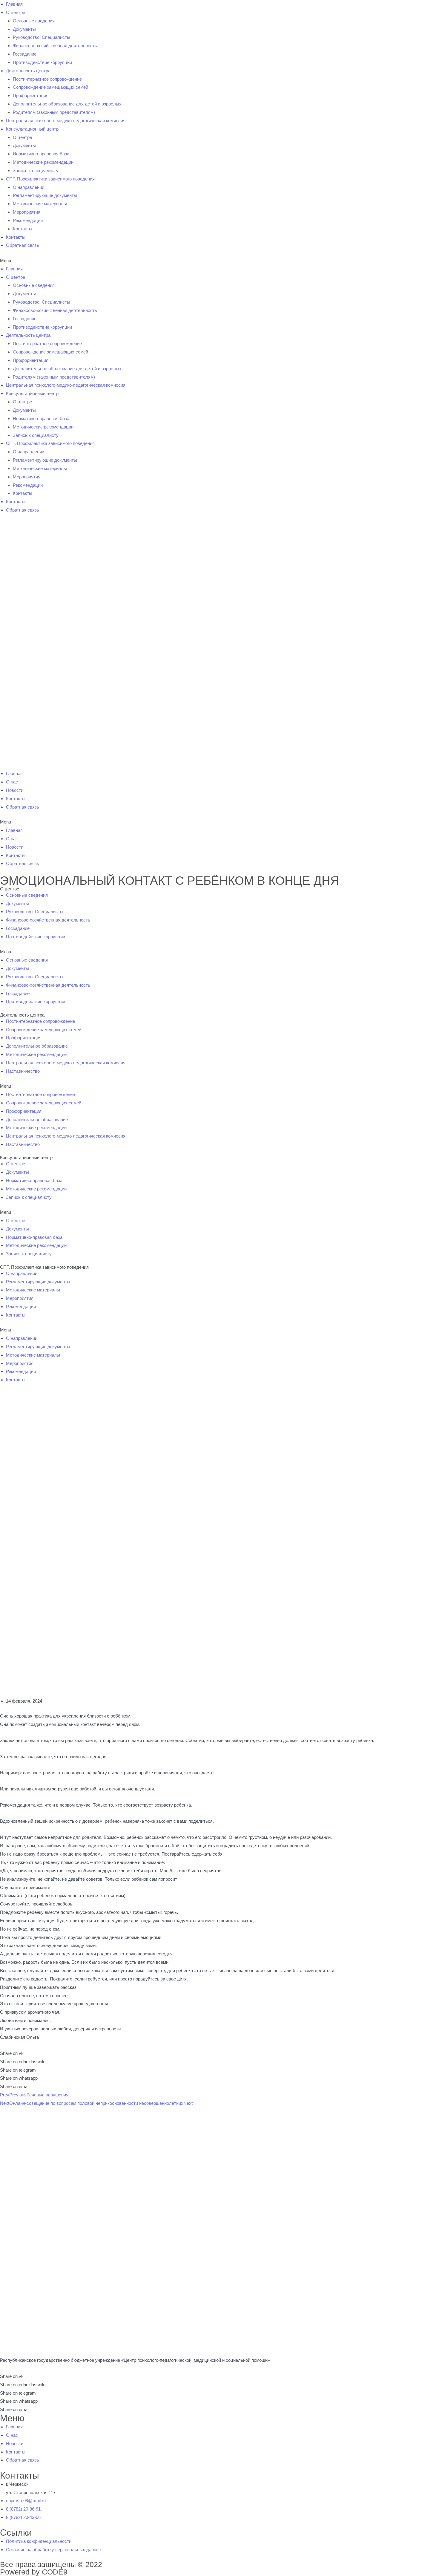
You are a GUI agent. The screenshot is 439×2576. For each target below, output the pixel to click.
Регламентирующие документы (45, 195)
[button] (219, 261)
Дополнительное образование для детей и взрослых (67, 104)
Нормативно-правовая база (41, 154)
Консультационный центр (32, 129)
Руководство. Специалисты (42, 37)
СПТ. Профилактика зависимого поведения (50, 179)
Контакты (23, 229)
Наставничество (23, 1071)
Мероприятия (27, 212)
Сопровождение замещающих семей (50, 87)
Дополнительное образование (37, 1046)
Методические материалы (40, 204)
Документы (24, 29)
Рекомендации (28, 220)
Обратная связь (23, 245)
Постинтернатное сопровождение (47, 79)
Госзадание (25, 54)
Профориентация (31, 95)
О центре (16, 12)
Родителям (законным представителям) (54, 112)
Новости (15, 790)
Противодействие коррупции (42, 62)
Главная (14, 4)
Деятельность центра (28, 71)
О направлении (29, 187)
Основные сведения (34, 21)
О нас (12, 782)
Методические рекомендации (43, 162)
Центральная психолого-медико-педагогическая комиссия (66, 121)
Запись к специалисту (36, 170)
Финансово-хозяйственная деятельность (55, 46)
